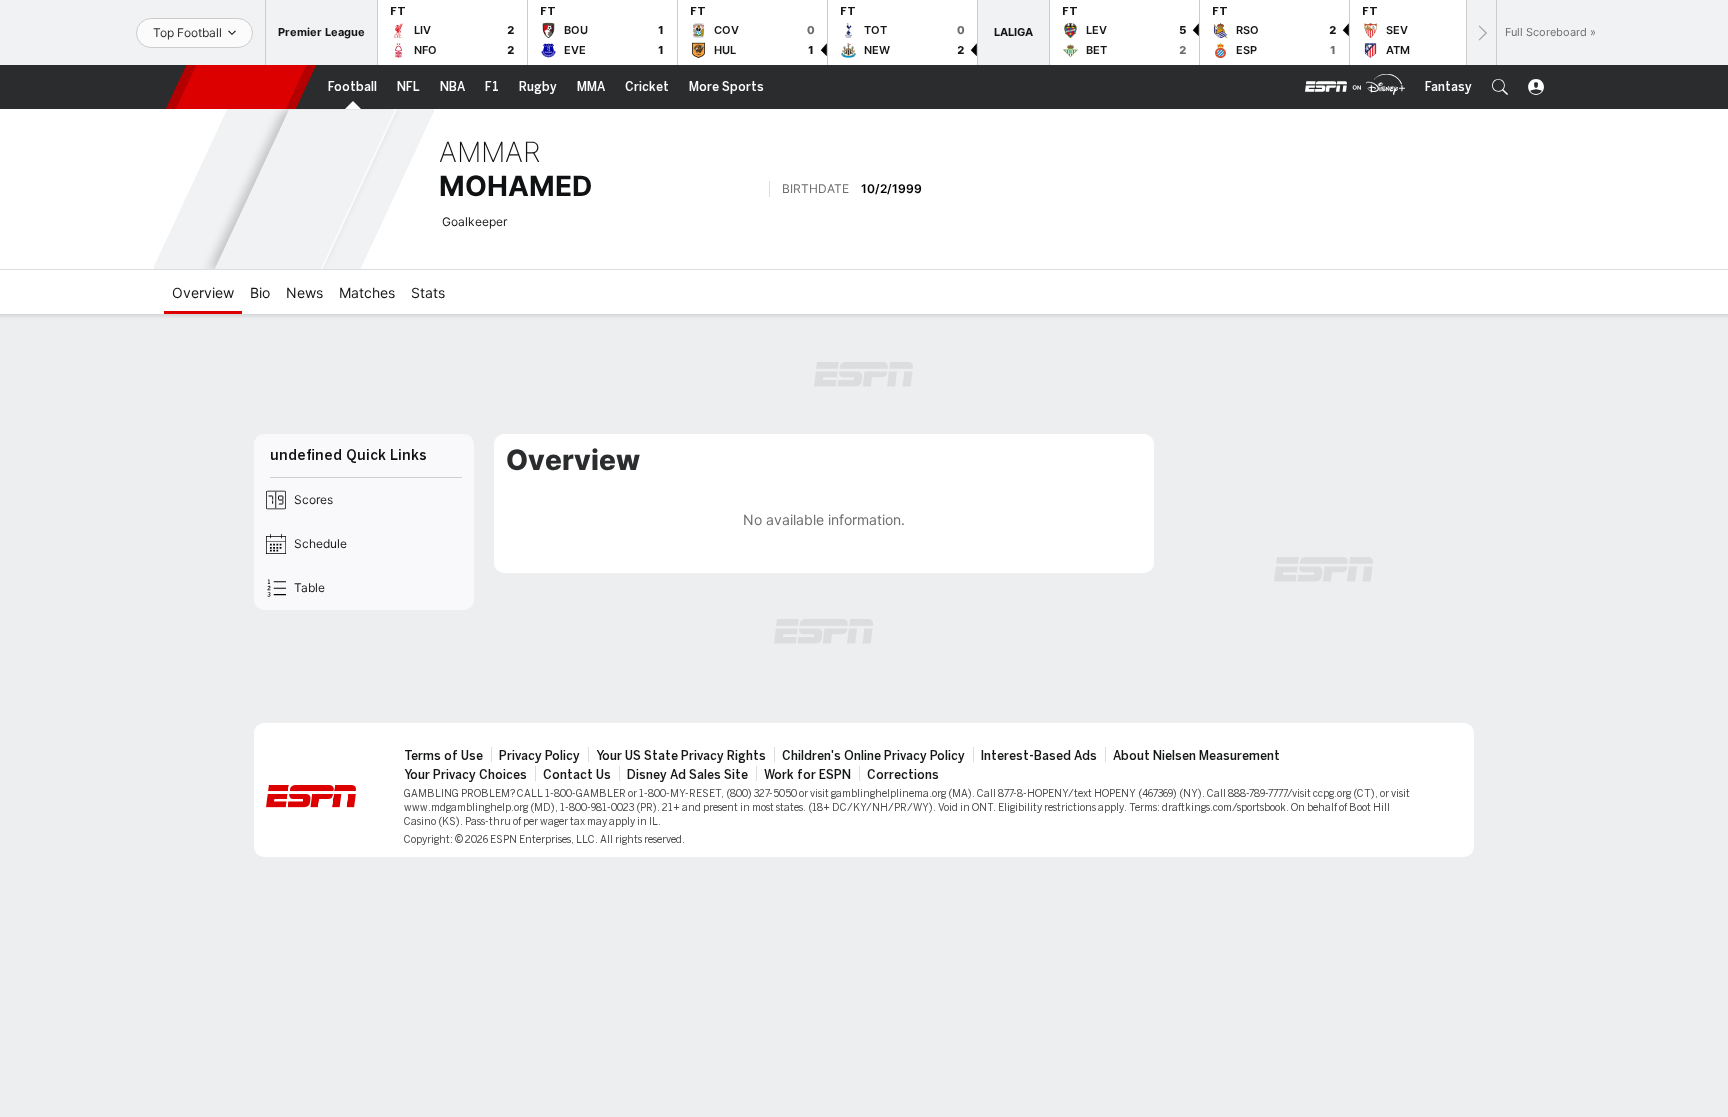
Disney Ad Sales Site (687, 775)
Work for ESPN (807, 775)
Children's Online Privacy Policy (873, 756)
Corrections (903, 775)
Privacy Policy (539, 756)
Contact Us (577, 775)
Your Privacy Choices (465, 775)
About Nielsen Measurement (1196, 756)
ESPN (241, 87)
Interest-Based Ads (1039, 756)
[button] (1500, 87)
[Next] (1481, 32)
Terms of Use (443, 756)
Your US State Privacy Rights (681, 756)
